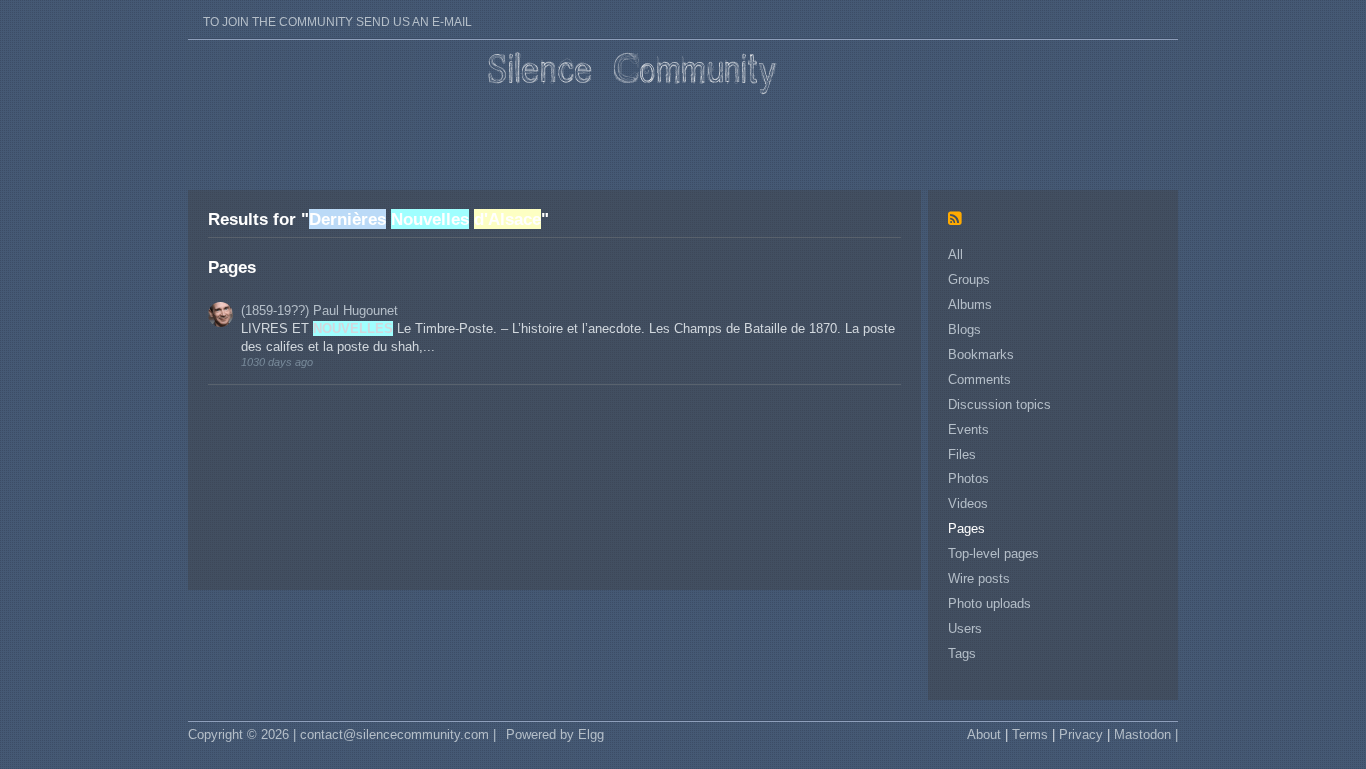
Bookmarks (981, 354)
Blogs (964, 329)
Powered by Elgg (555, 734)
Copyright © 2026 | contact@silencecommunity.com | (342, 734)
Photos (968, 478)
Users (965, 628)
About (984, 734)
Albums (970, 304)
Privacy (1081, 734)
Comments (979, 379)
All (955, 254)
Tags (962, 653)
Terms (1030, 734)
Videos (968, 503)
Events (968, 429)
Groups (969, 279)
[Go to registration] (337, 10)
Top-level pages (993, 553)
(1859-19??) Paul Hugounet (319, 310)
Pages (966, 528)
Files (962, 454)
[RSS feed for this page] (960, 219)
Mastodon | (1146, 734)
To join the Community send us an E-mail (337, 22)
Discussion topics (999, 404)
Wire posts (979, 578)
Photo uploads (989, 603)
